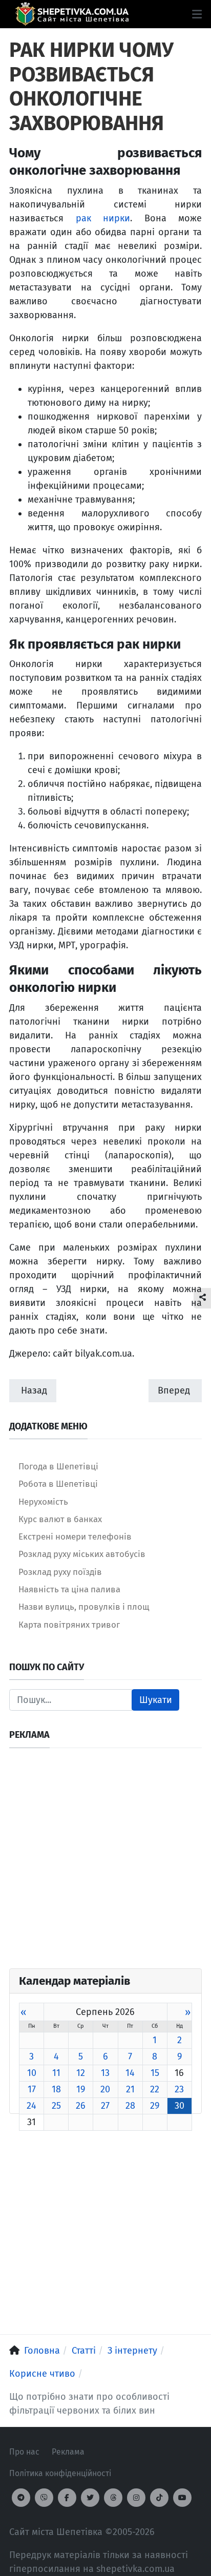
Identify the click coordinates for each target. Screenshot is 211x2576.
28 (130, 2106)
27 (105, 2106)
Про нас (24, 2452)
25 (56, 2106)
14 (130, 2073)
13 (105, 2073)
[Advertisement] (105, 1863)
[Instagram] (136, 2498)
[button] (197, 14)
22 (155, 2089)
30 (180, 2106)
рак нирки (103, 218)
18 (56, 2089)
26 (81, 2106)
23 (179, 2089)
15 (155, 2073)
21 (130, 2089)
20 (105, 2089)
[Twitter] (90, 2498)
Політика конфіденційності (60, 2473)
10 (32, 2073)
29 (155, 2106)
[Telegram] (21, 2498)
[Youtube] (182, 2498)
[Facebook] (67, 2498)
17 (32, 2089)
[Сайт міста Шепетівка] (72, 14)
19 (81, 2089)
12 (81, 2073)
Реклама (68, 2452)
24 (31, 2106)
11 (56, 2073)
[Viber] (44, 2498)
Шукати (156, 1700)
